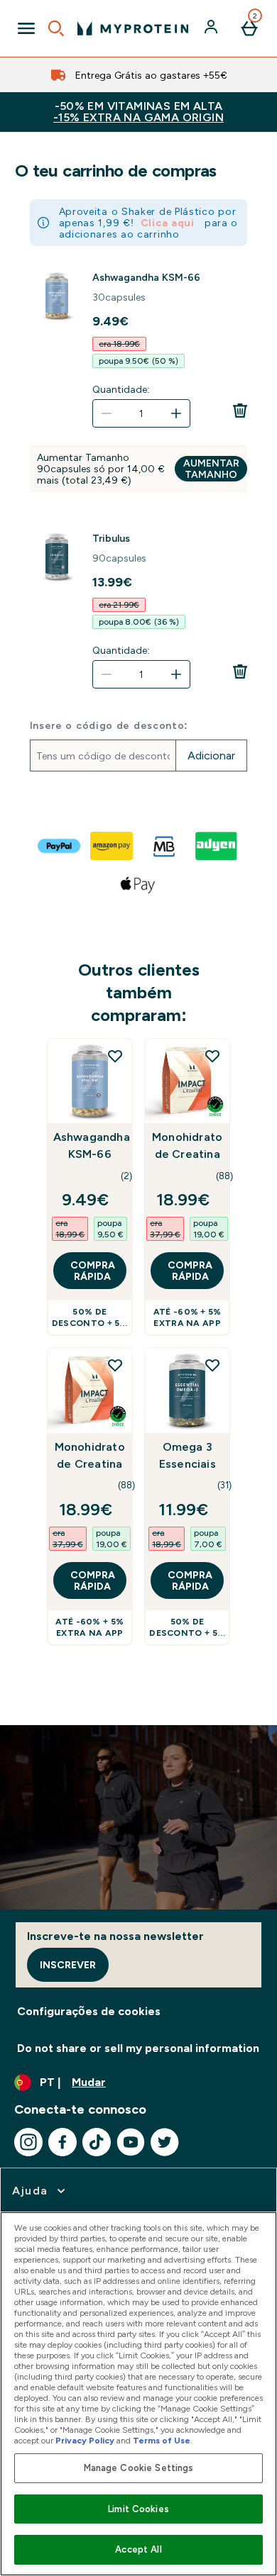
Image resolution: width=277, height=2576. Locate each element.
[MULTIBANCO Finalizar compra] (165, 846)
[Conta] (212, 28)
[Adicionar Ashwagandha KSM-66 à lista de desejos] (115, 1056)
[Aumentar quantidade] (176, 413)
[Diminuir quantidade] (107, 413)
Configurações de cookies (89, 2011)
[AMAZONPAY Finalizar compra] (112, 846)
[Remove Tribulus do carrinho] (240, 671)
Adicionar (211, 755)
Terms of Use (162, 2441)
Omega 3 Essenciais (188, 1455)
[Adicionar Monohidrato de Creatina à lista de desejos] (212, 1056)
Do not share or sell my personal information (138, 2048)
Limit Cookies (138, 2509)
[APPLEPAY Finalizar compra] (138, 884)
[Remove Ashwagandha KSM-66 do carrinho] (240, 411)
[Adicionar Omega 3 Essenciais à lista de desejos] (212, 1365)
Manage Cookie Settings (139, 2468)
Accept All (138, 2549)
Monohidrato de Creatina (187, 1145)
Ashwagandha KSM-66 (146, 277)
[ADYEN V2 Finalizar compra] (217, 846)
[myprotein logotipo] (133, 28)
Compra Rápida (93, 1271)
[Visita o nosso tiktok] (97, 2142)
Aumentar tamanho (211, 469)
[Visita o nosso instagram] (28, 2142)
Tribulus (111, 538)
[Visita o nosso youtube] (131, 2142)
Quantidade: (121, 389)
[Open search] (56, 28)
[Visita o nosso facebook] (63, 2142)
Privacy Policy (85, 2441)
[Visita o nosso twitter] (165, 2142)
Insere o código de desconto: (109, 725)
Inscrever (68, 1965)
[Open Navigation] (26, 28)
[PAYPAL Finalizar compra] (60, 846)
